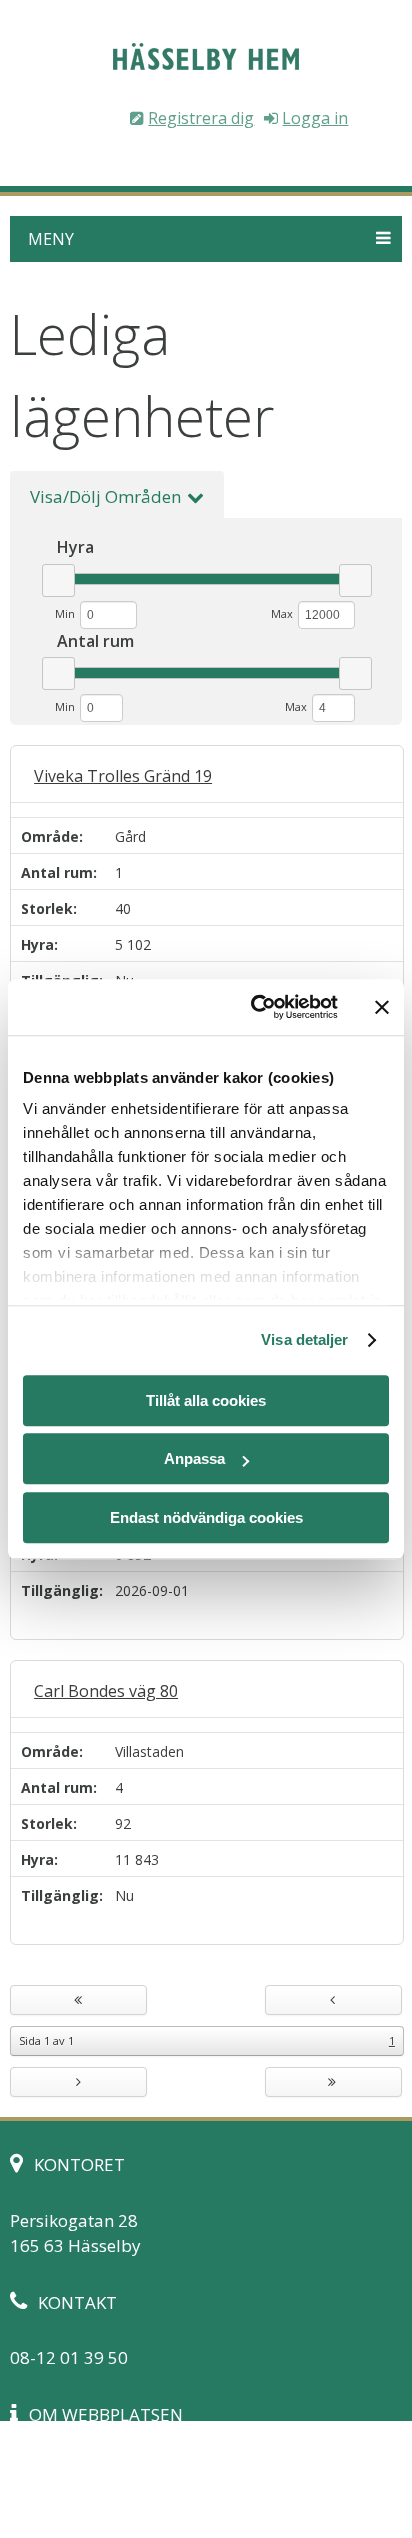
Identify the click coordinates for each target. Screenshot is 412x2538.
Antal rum (57, 872)
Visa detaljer (304, 1339)
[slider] (58, 580)
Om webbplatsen (78, 2469)
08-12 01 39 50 (69, 2357)
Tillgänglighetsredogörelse (117, 2495)
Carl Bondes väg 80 (106, 1691)
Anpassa (194, 1458)
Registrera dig (201, 118)
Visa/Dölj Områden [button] (105, 496)
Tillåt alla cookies (206, 1400)
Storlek (47, 908)
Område (50, 836)
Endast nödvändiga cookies (206, 1517)
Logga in (315, 118)
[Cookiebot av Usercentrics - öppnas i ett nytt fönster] (255, 1007)
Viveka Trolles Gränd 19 (123, 776)
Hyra (37, 944)
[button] (205, 239)
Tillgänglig (60, 1590)
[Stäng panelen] (382, 1007)
